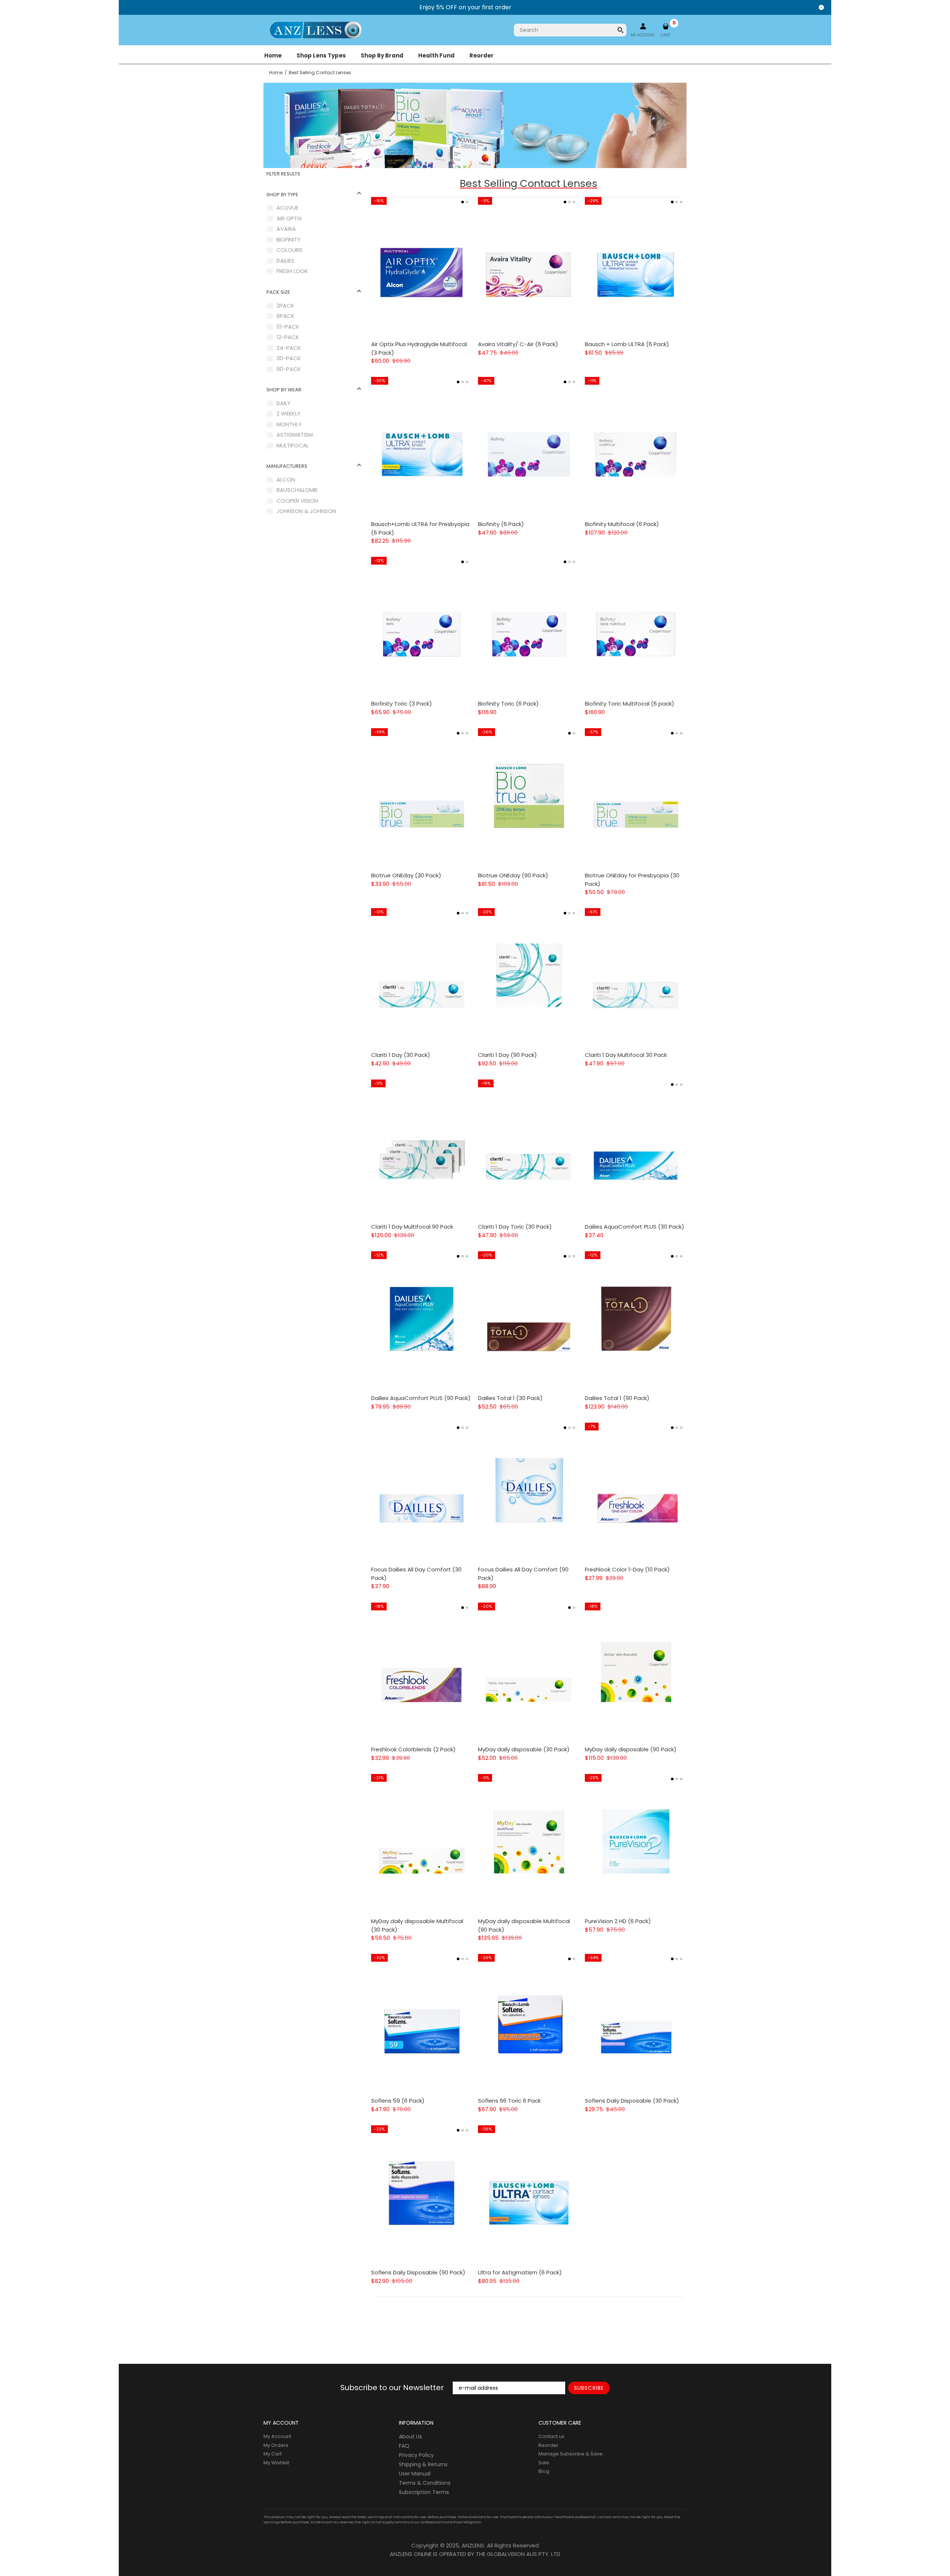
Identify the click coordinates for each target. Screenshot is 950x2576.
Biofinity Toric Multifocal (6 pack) (630, 704)
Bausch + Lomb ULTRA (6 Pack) (627, 344)
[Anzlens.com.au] (315, 29)
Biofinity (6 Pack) (501, 524)
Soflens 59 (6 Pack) (398, 2101)
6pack (286, 316)
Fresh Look (292, 271)
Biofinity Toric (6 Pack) (508, 704)
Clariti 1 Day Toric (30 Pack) (515, 1227)
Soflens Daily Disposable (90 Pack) (418, 2272)
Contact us (551, 2436)
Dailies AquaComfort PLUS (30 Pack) (635, 1227)
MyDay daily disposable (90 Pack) (631, 1749)
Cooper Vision (297, 501)
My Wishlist (276, 2463)
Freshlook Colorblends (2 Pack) (413, 1749)
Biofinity (289, 239)
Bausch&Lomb (297, 490)
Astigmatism (295, 435)
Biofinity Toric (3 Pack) (402, 704)
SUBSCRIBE (589, 2388)
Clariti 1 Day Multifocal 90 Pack (412, 1227)
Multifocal (293, 445)
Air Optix (289, 218)
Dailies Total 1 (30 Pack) (510, 1398)
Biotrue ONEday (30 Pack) (406, 875)
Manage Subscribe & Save (571, 2454)
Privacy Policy (416, 2455)
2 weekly (289, 413)
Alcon (286, 479)
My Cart (273, 2454)
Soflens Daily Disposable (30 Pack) (632, 2101)
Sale (544, 2463)
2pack (285, 305)
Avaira (286, 229)
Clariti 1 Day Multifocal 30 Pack (626, 1055)
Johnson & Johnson (306, 511)
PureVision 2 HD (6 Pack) (618, 1921)
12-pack (288, 337)
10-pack (288, 327)
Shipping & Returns (423, 2464)
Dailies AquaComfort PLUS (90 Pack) (421, 1398)
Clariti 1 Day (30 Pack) (401, 1055)
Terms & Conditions (425, 2483)
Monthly (289, 424)
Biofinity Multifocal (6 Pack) (622, 524)
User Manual (415, 2474)
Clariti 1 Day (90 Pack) (507, 1055)
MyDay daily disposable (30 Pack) (524, 1749)
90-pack (289, 369)
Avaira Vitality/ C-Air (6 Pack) (518, 344)
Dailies (285, 261)
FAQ (404, 2446)
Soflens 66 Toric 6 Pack (509, 2101)
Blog (544, 2471)
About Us (410, 2437)
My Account (277, 2436)
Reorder (548, 2445)
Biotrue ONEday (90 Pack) (513, 875)
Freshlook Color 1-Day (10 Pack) (627, 1569)
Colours (289, 250)
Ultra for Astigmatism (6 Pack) (520, 2272)
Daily (284, 403)
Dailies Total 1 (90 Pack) (617, 1398)
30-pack (289, 358)
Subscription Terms (424, 2492)
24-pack (289, 348)
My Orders (276, 2445)
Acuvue (287, 208)
